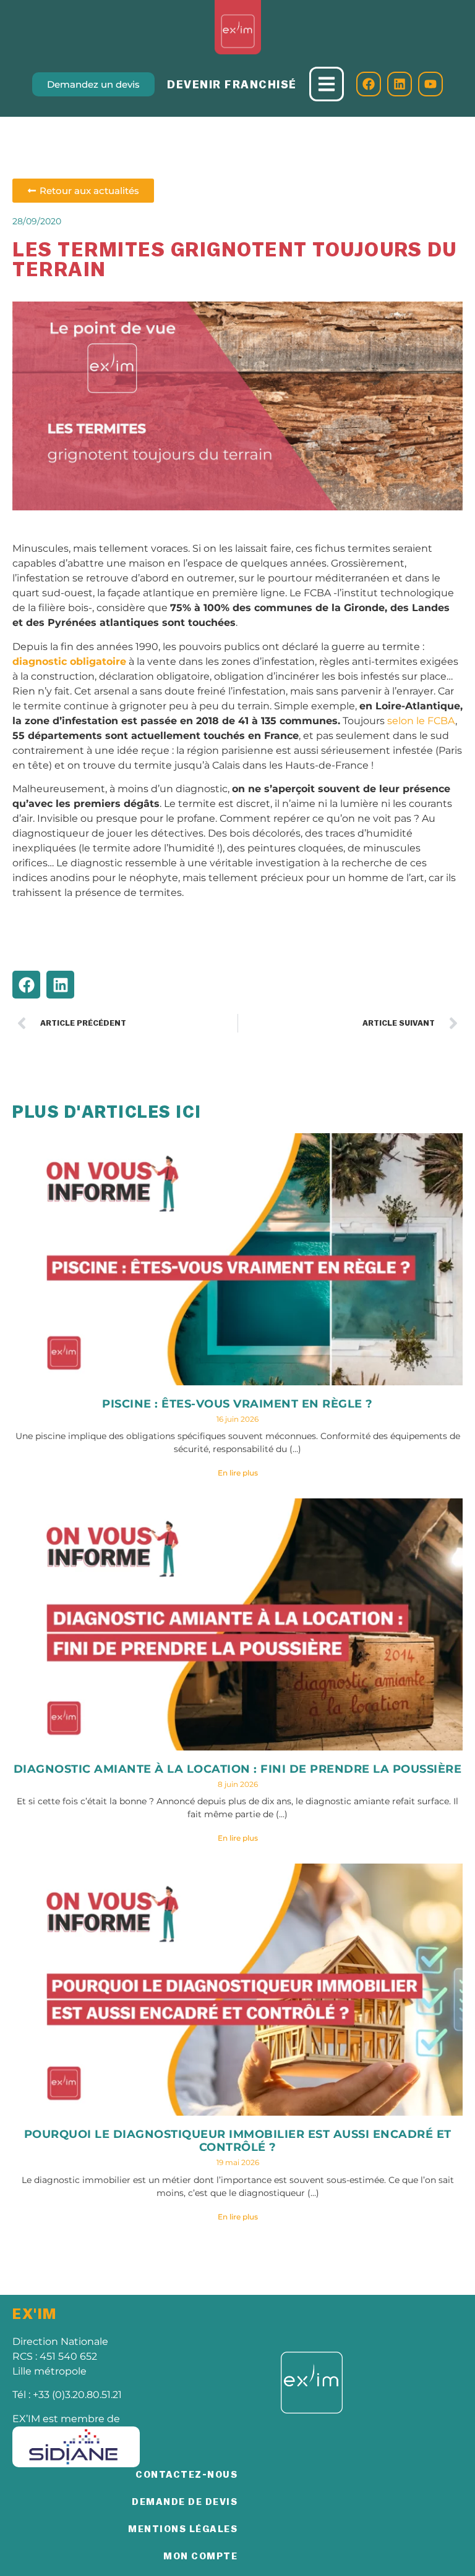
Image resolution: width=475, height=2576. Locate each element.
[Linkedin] (400, 84)
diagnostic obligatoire (69, 661)
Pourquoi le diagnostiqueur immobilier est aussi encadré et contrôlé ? (238, 2141)
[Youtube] (430, 84)
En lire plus (238, 1473)
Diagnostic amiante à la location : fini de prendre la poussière (238, 1769)
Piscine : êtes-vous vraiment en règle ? (237, 1404)
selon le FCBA (421, 721)
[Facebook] (369, 84)
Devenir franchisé (232, 85)
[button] (26, 985)
